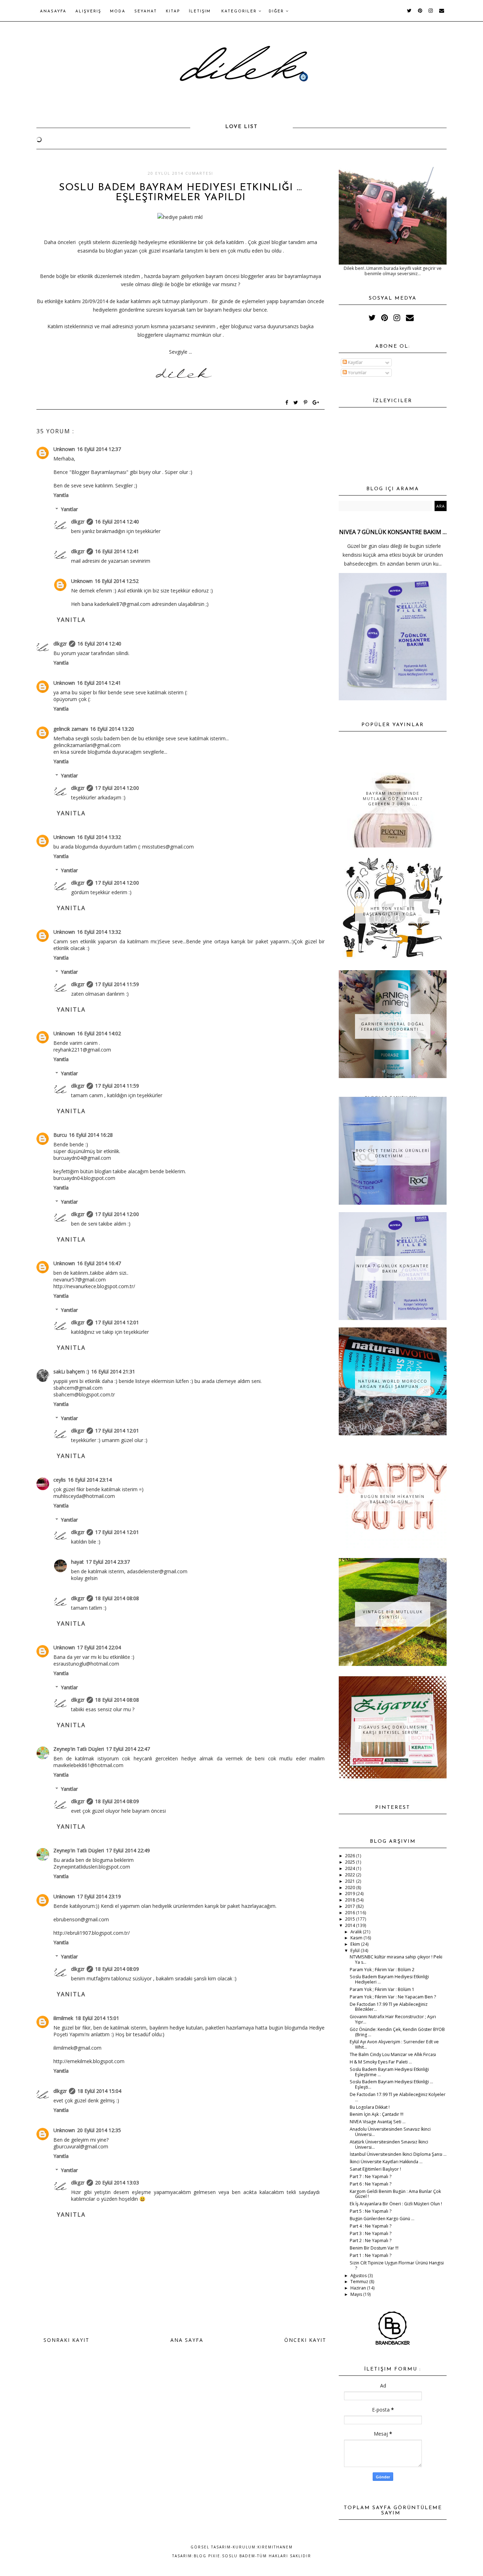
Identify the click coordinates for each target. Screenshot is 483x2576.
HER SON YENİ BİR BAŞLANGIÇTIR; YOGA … (393, 911)
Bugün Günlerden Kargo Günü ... (382, 2219)
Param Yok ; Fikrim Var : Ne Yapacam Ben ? (393, 1997)
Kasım (357, 1938)
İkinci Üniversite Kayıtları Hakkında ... (386, 2162)
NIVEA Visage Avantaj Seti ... (378, 2122)
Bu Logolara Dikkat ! (370, 2107)
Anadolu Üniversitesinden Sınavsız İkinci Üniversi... (390, 2132)
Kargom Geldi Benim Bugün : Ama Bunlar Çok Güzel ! (395, 2194)
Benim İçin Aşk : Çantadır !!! (377, 2114)
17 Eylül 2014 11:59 (117, 984)
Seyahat (146, 11)
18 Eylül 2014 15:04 (99, 2091)
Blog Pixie (207, 2556)
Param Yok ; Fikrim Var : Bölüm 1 (382, 1989)
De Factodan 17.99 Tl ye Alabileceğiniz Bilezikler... (389, 2007)
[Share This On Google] (316, 403)
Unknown (64, 449)
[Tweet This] (297, 403)
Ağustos (359, 2276)
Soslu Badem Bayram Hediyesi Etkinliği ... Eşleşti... (391, 2084)
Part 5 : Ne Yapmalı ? (371, 2211)
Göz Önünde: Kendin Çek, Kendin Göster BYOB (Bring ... (397, 2032)
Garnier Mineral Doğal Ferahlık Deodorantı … (393, 1026)
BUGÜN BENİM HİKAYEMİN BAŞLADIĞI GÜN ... (393, 1499)
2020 (351, 1888)
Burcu (60, 1135)
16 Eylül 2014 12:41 (117, 551)
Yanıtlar (69, 509)
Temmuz (360, 2282)
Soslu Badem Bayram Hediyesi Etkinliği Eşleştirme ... (389, 2072)
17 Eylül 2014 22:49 (128, 1850)
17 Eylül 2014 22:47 (128, 1749)
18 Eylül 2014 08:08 (117, 1598)
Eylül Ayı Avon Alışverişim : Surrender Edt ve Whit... (394, 2044)
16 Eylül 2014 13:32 (99, 837)
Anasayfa (53, 11)
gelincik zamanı (71, 729)
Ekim (356, 1944)
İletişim (200, 11)
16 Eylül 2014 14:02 (99, 1033)
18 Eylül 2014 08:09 (117, 1801)
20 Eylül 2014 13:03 (117, 2183)
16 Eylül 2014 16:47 (99, 1263)
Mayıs (357, 2294)
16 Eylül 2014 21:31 (113, 1371)
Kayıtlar (355, 362)
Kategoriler (240, 11)
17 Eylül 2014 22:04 (99, 1647)
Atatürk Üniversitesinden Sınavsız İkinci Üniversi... (389, 2144)
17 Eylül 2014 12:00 (117, 788)
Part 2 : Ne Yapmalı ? (371, 2241)
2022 (351, 1875)
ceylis (60, 1480)
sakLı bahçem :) (71, 1371)
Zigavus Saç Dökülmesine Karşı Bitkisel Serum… (393, 1730)
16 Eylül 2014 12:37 (99, 449)
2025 (351, 1862)
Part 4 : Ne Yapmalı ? (371, 2226)
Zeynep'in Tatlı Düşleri (79, 1749)
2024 (351, 1868)
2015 (351, 1919)
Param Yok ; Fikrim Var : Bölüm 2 (382, 1970)
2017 (351, 1906)
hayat (77, 1562)
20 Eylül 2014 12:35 (99, 2130)
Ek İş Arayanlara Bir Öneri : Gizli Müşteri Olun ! (396, 2204)
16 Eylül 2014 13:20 (112, 729)
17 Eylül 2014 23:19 (99, 1896)
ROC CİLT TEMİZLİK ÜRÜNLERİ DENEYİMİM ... (393, 1153)
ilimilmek (63, 2018)
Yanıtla (61, 495)
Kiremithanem (275, 2547)
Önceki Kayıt (305, 2340)
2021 (351, 1881)
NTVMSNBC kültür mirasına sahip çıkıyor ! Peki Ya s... (396, 1960)
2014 (351, 1925)
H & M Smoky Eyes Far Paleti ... (381, 2062)
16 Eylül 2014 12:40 (117, 522)
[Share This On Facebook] (287, 403)
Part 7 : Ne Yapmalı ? (371, 2176)
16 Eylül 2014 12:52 (117, 581)
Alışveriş (88, 11)
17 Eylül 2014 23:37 (108, 1562)
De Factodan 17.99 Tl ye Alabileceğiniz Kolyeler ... (398, 2097)
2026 (351, 1856)
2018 (351, 1900)
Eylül (356, 1950)
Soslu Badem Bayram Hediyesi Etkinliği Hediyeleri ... (389, 1979)
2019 (351, 1894)
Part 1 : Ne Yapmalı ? (371, 2255)
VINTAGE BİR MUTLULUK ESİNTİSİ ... (393, 1614)
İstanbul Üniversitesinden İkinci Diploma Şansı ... (398, 2154)
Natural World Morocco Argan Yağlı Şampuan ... (393, 1384)
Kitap (173, 11)
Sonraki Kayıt (66, 2340)
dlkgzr (78, 522)
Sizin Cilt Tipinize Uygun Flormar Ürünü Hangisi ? (397, 2265)
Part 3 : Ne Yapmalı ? (371, 2233)
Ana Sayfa (187, 2340)
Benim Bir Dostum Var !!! (374, 2248)
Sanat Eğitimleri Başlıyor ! (375, 2169)
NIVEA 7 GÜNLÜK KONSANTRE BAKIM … (393, 532)
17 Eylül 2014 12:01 (117, 1322)
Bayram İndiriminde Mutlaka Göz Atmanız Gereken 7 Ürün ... (393, 798)
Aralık (357, 1932)
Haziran (359, 2288)
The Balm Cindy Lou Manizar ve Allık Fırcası (393, 2054)
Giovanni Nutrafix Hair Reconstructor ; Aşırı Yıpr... (393, 2019)
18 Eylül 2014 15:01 (97, 2018)
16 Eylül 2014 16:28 (91, 1135)
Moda (118, 11)
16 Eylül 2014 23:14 (90, 1480)
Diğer (277, 11)
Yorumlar (357, 373)
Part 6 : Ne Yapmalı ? (371, 2184)
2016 (351, 1913)
